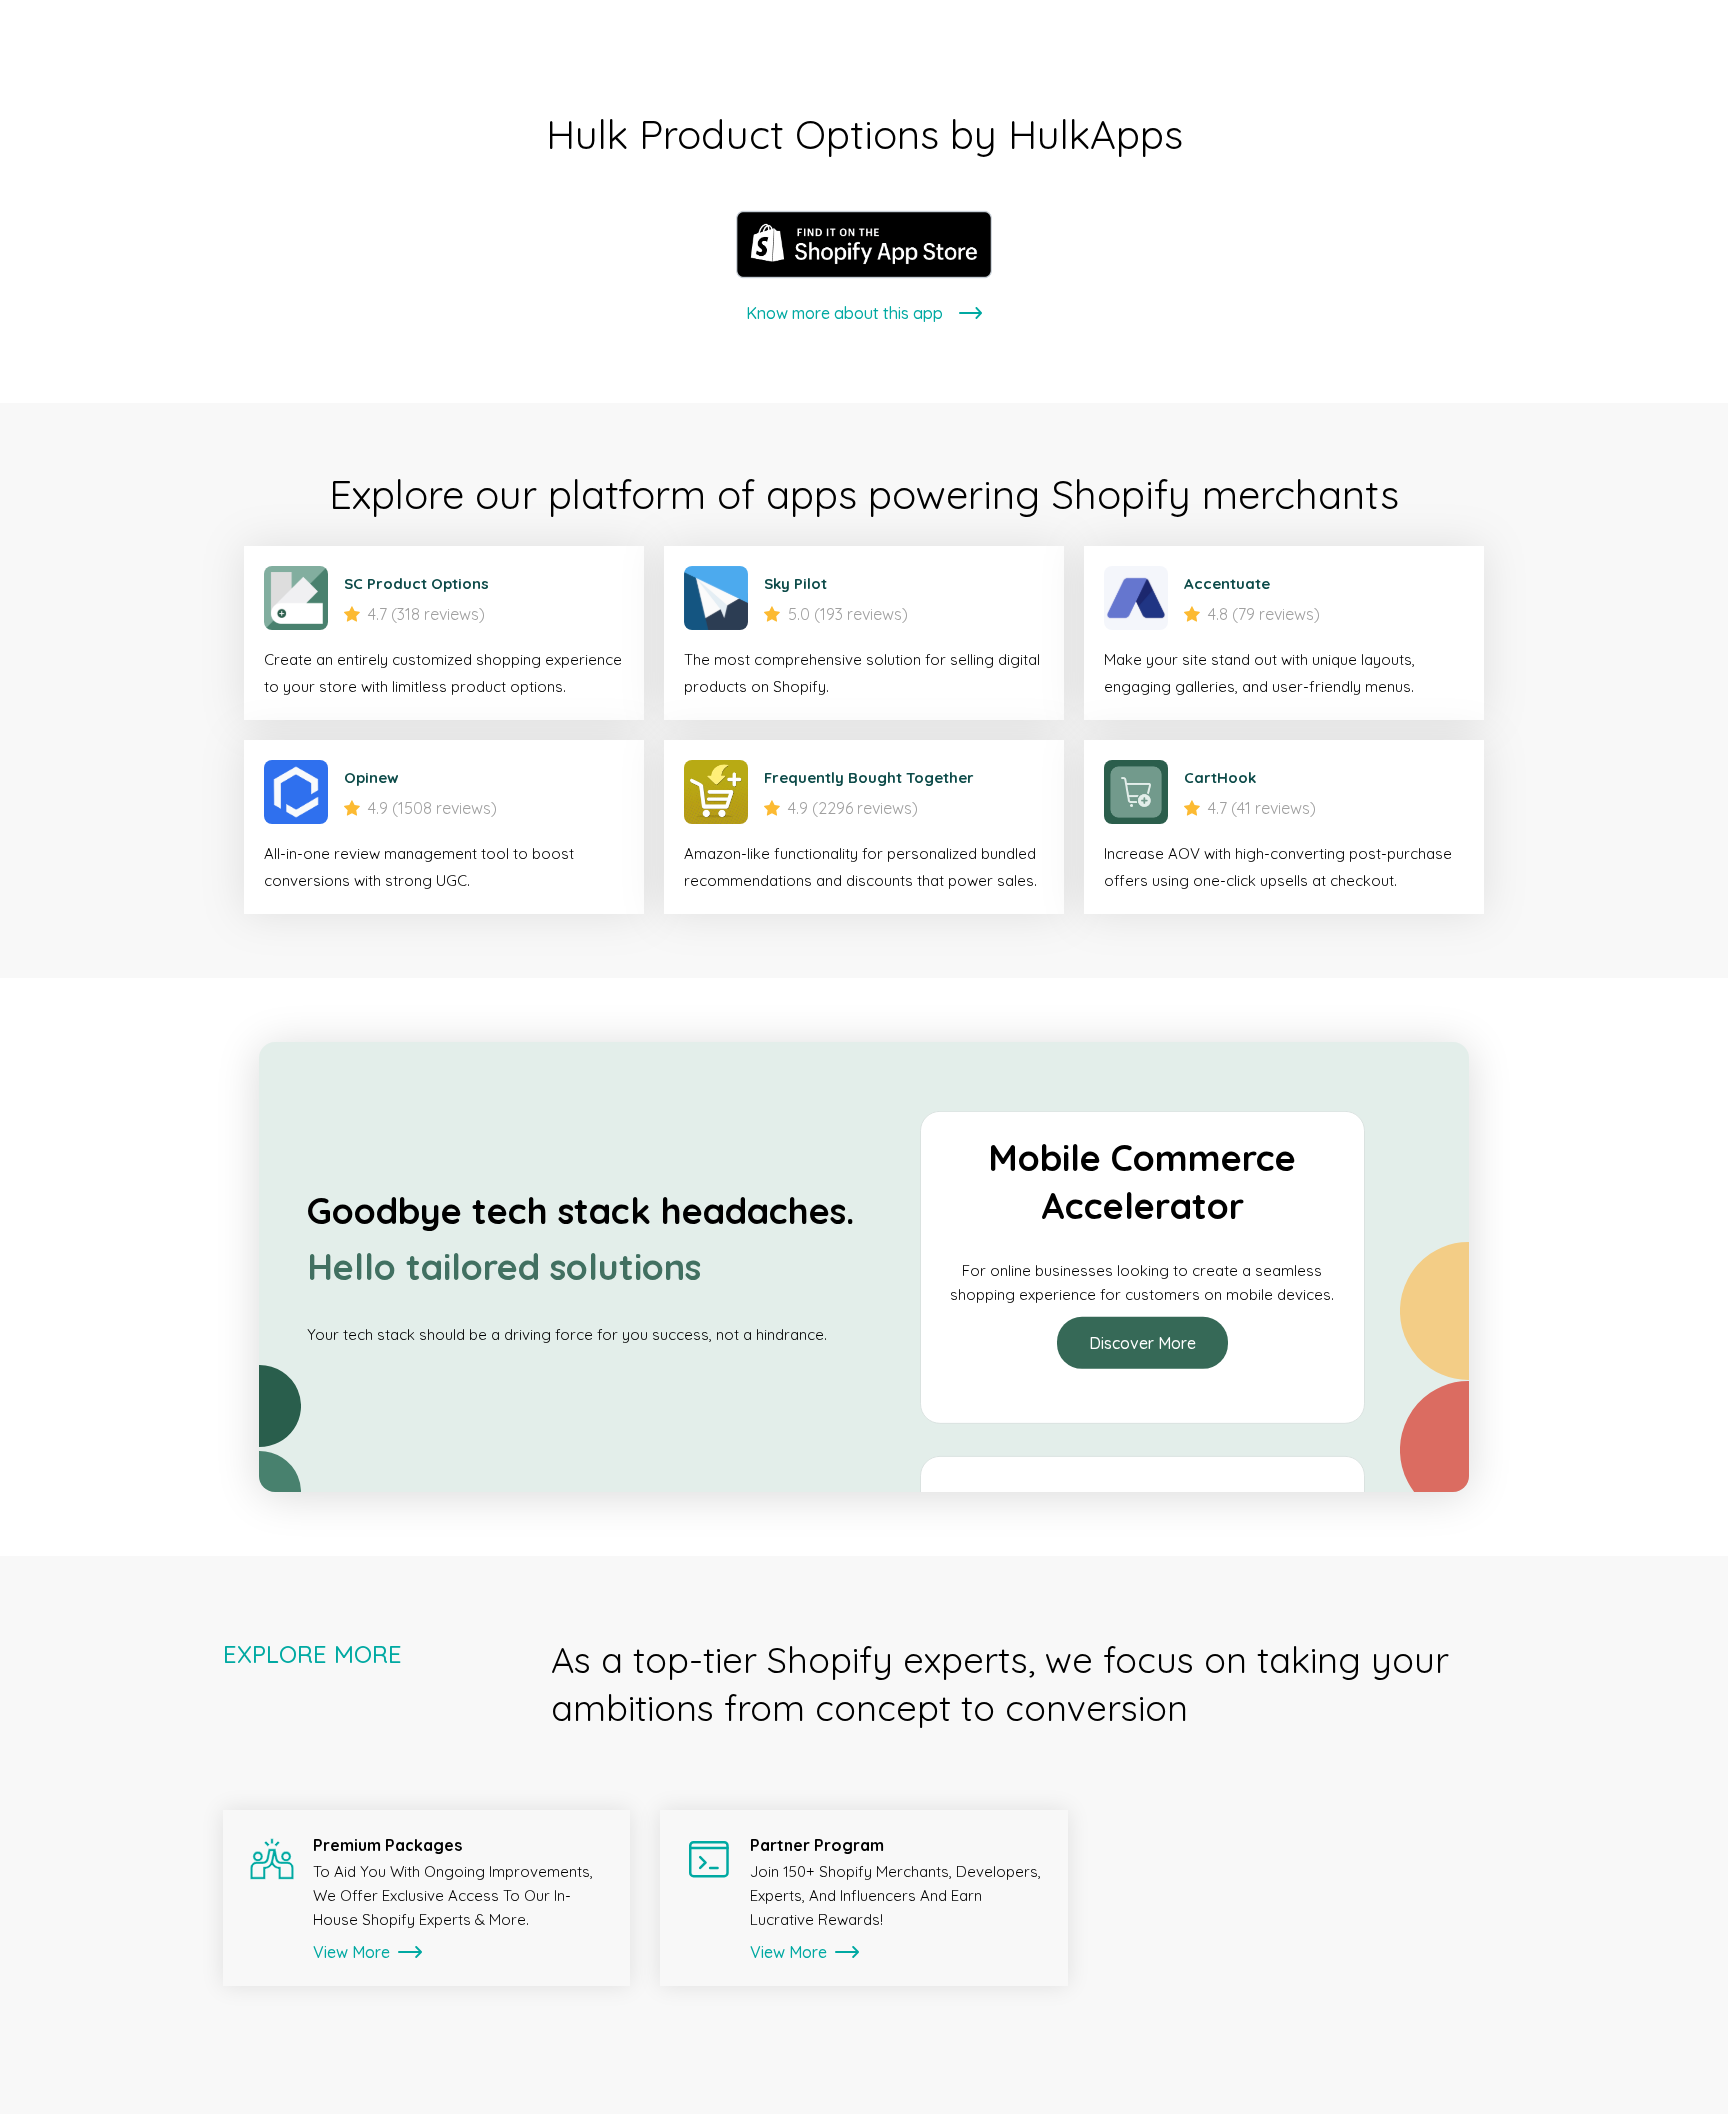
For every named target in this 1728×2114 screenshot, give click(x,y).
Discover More (1142, 1331)
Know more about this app (844, 313)
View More (353, 1952)
